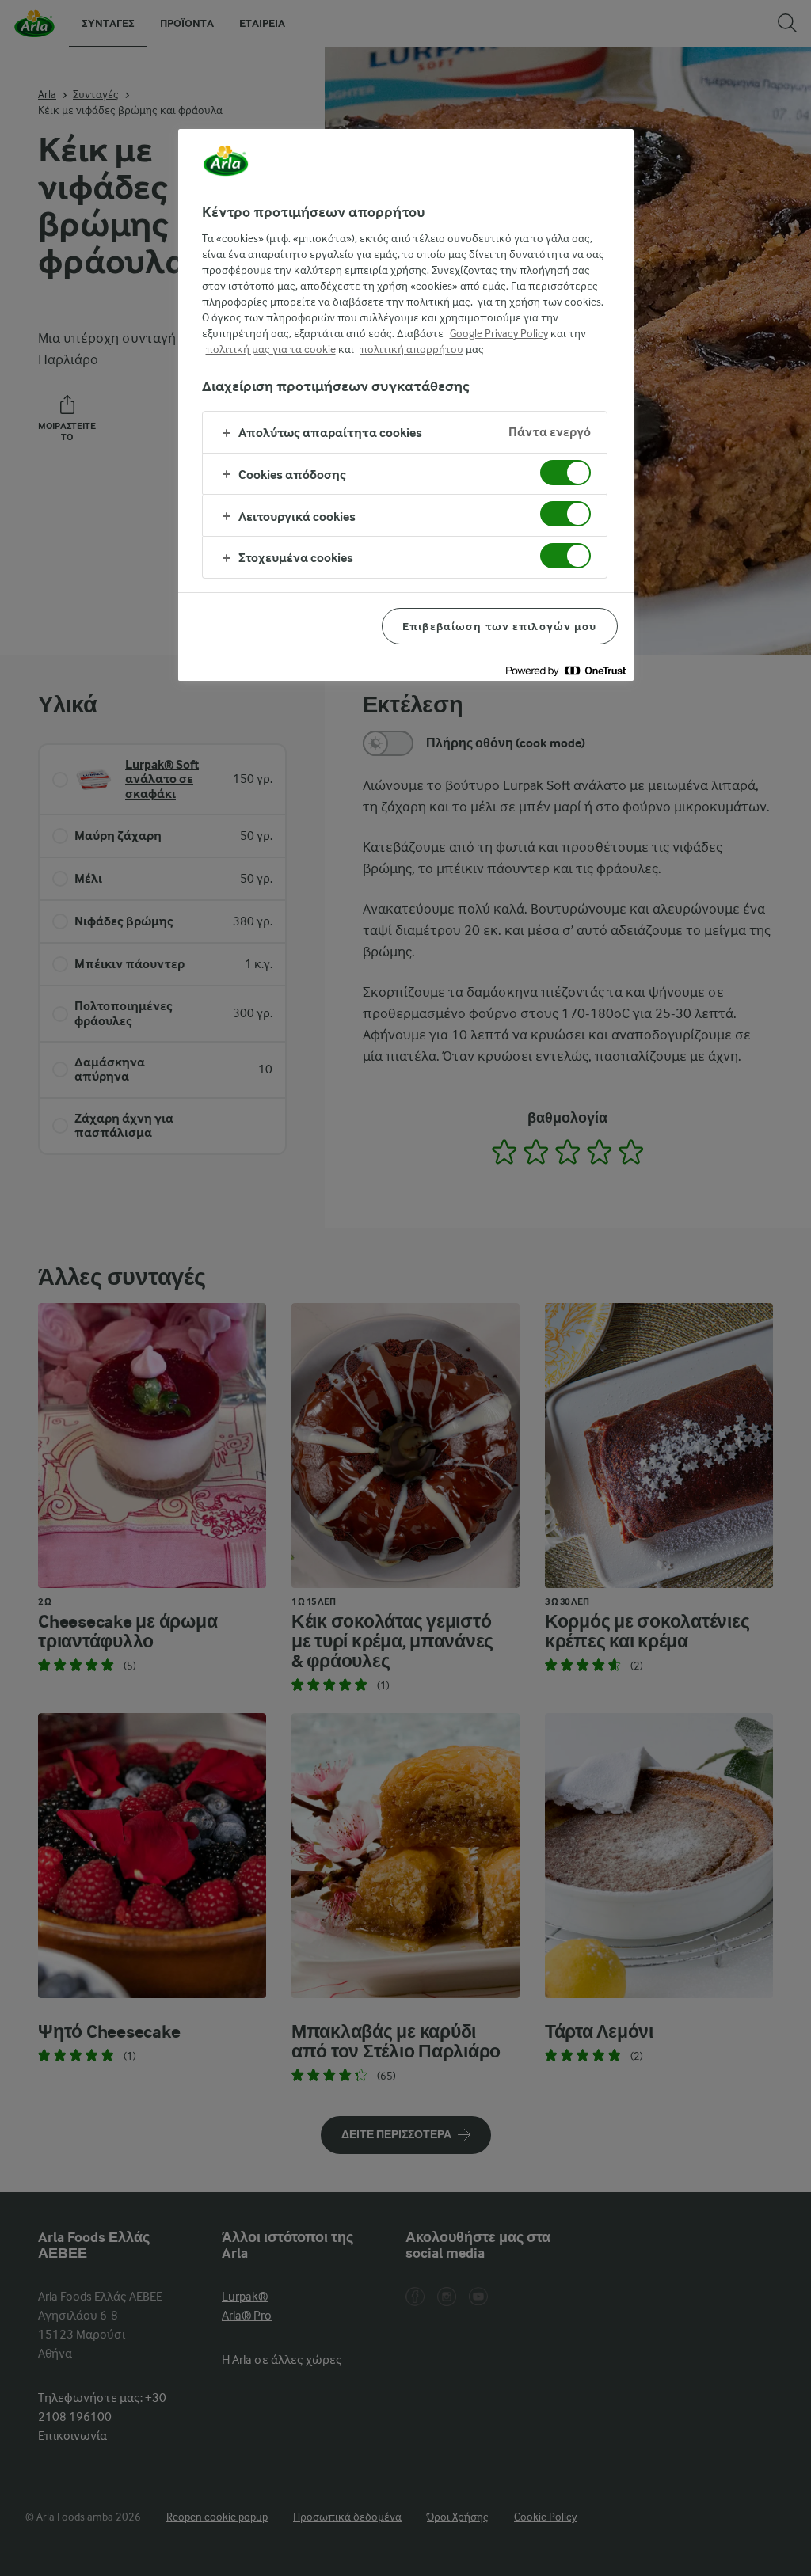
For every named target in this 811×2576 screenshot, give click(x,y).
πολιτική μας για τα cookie (271, 349)
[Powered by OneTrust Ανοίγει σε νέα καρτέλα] (565, 671)
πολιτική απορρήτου (412, 349)
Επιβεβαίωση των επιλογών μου (499, 626)
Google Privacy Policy (499, 333)
